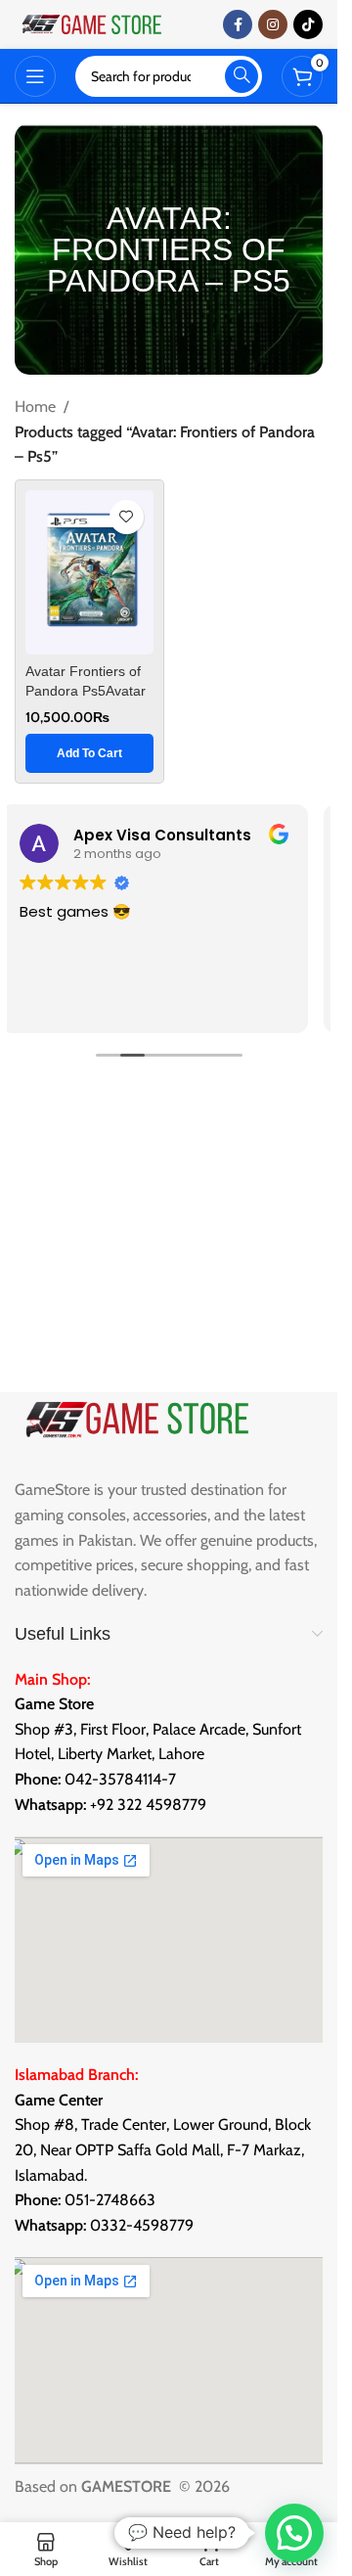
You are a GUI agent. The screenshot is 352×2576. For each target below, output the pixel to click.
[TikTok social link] (308, 24)
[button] (89, 753)
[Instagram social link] (273, 24)
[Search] (242, 76)
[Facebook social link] (238, 24)
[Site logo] (93, 23)
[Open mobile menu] (35, 76)
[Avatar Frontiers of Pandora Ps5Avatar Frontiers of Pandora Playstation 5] (89, 572)
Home (35, 407)
